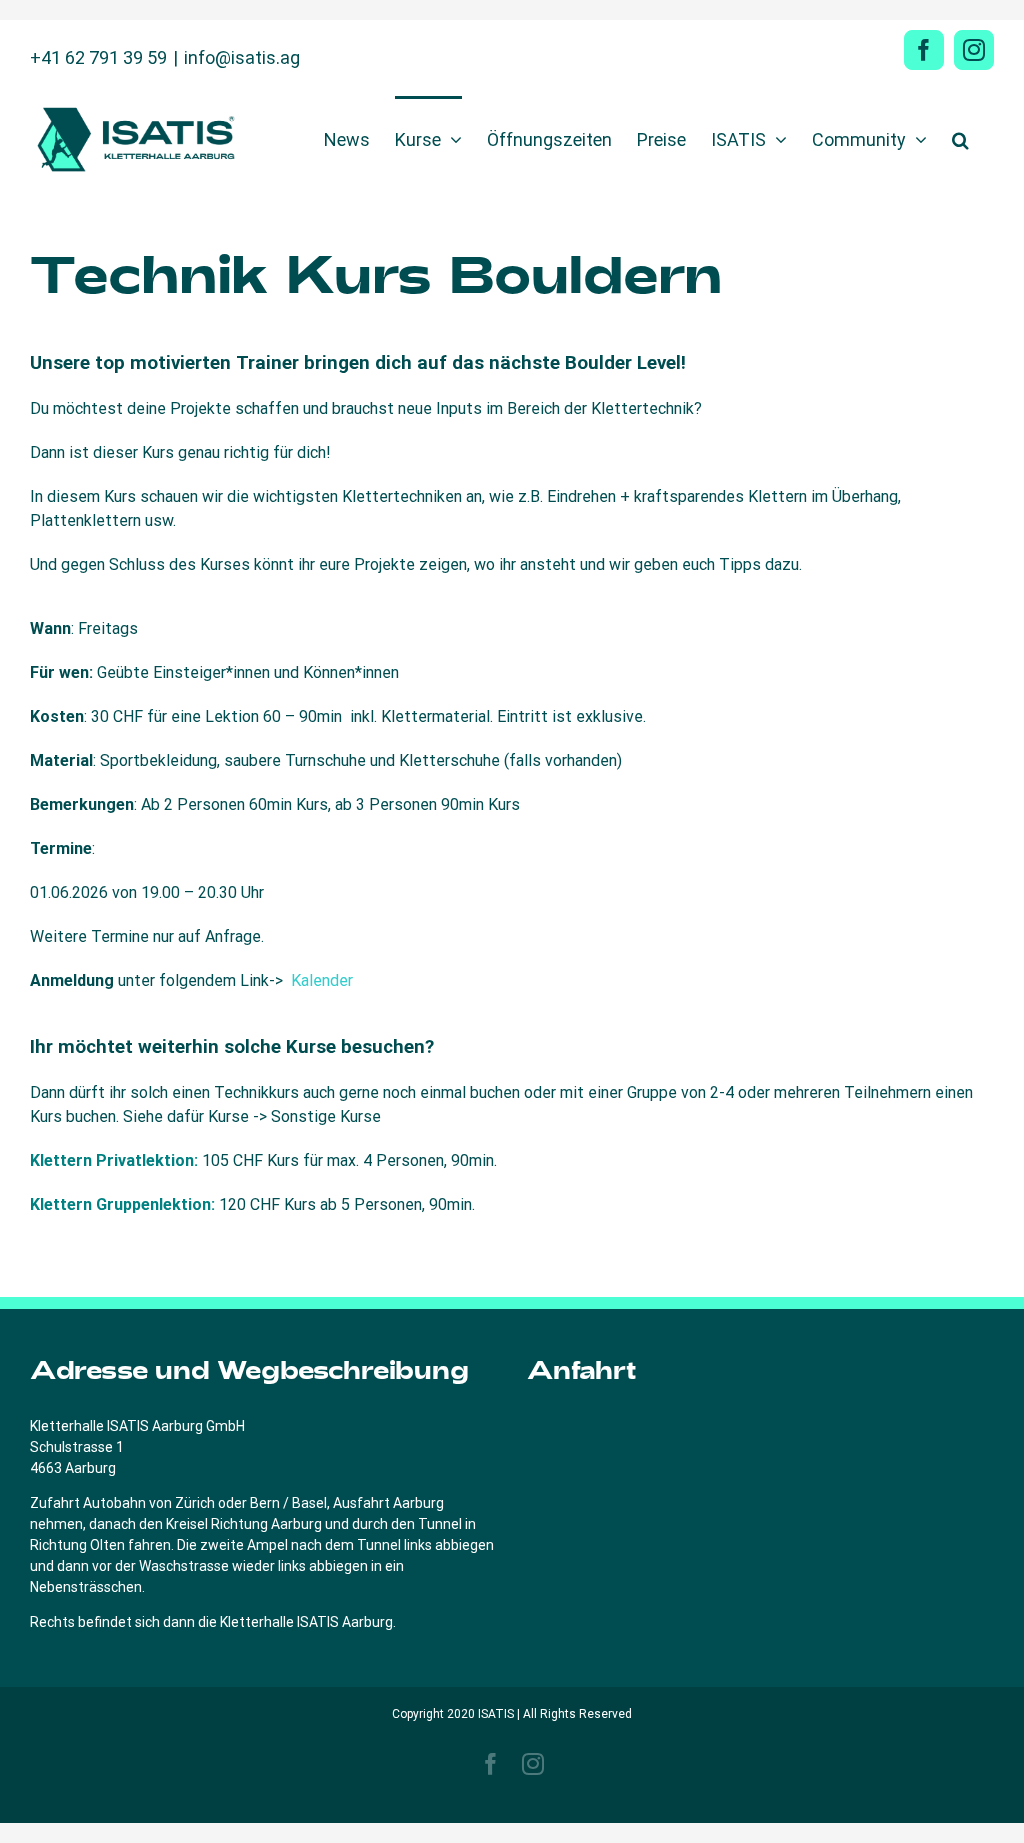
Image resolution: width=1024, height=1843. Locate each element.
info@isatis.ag (242, 57)
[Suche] (960, 138)
